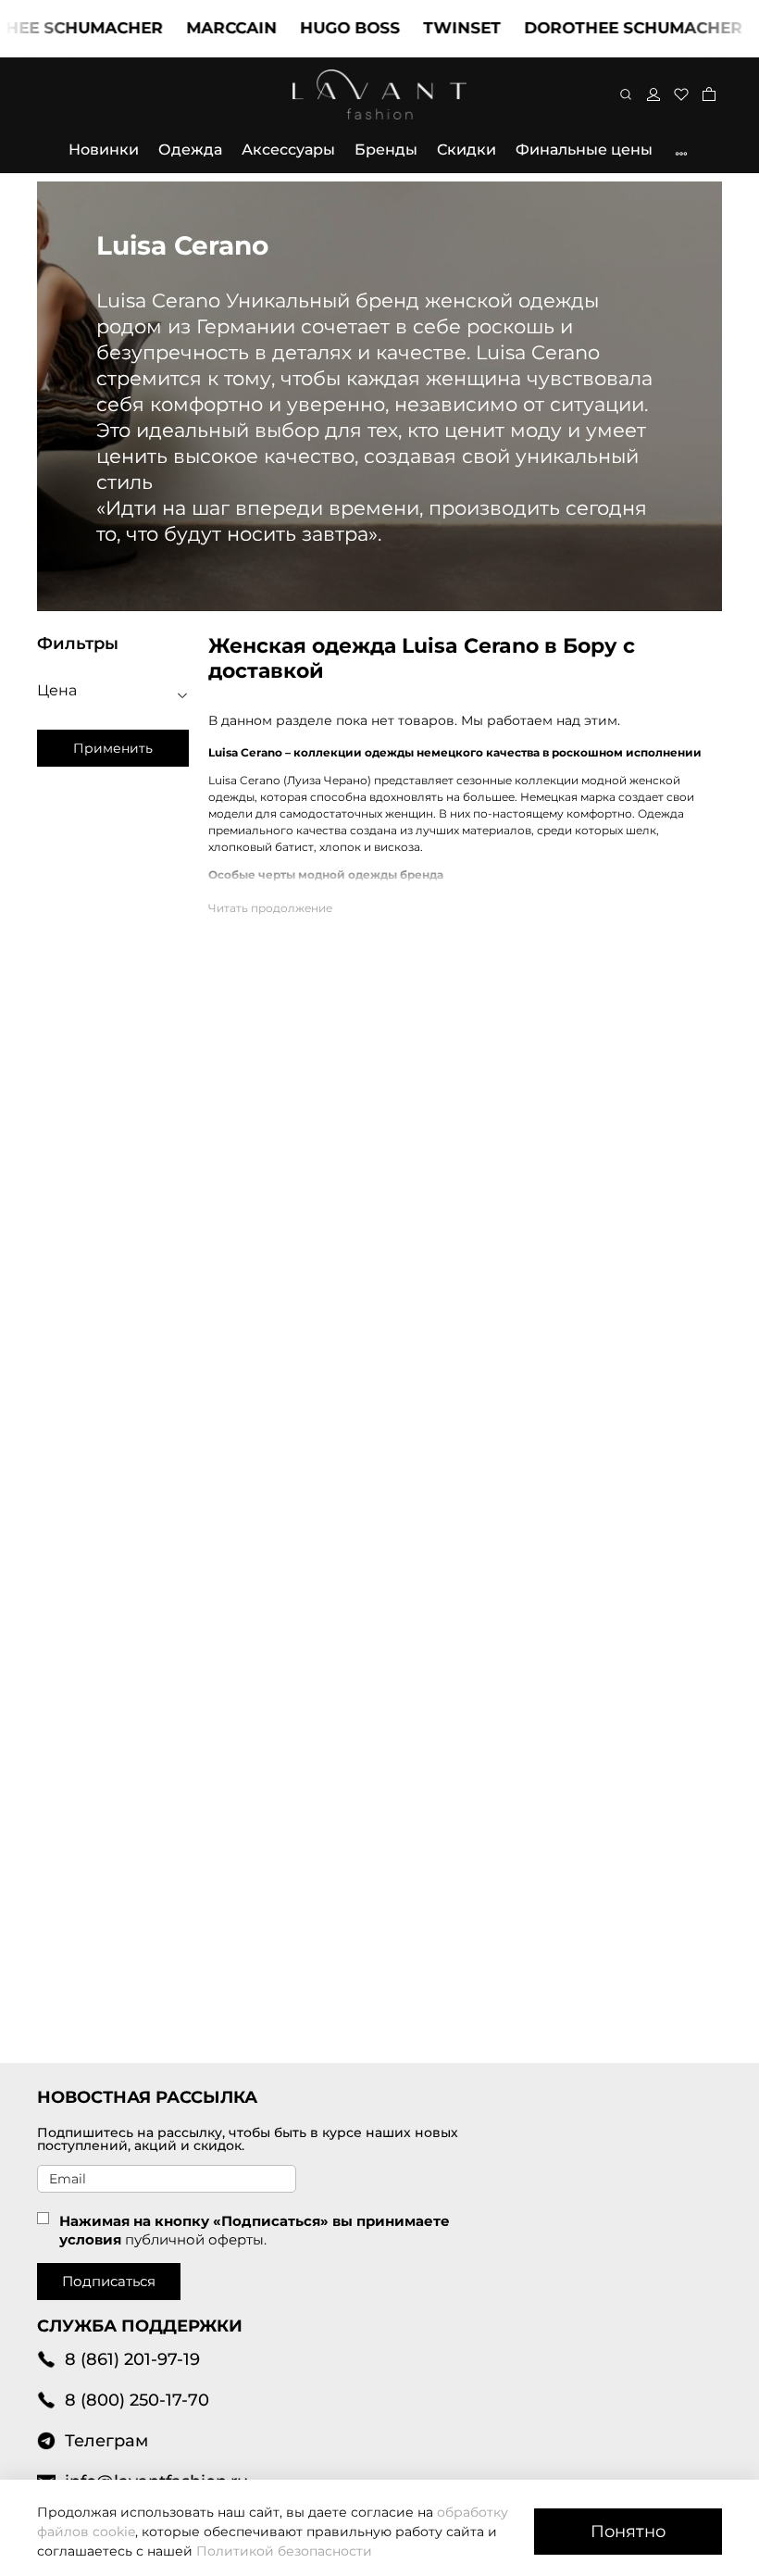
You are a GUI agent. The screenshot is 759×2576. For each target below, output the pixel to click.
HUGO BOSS (322, 28)
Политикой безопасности (284, 2551)
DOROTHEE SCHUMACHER (605, 28)
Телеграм (106, 2440)
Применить (113, 748)
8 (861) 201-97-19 (132, 2359)
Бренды (386, 150)
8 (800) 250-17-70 (137, 2400)
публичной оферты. (196, 2239)
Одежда (190, 150)
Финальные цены (584, 150)
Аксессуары (288, 150)
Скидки (467, 150)
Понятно (628, 2531)
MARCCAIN (204, 28)
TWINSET (434, 28)
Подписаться (109, 2281)
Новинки (104, 150)
